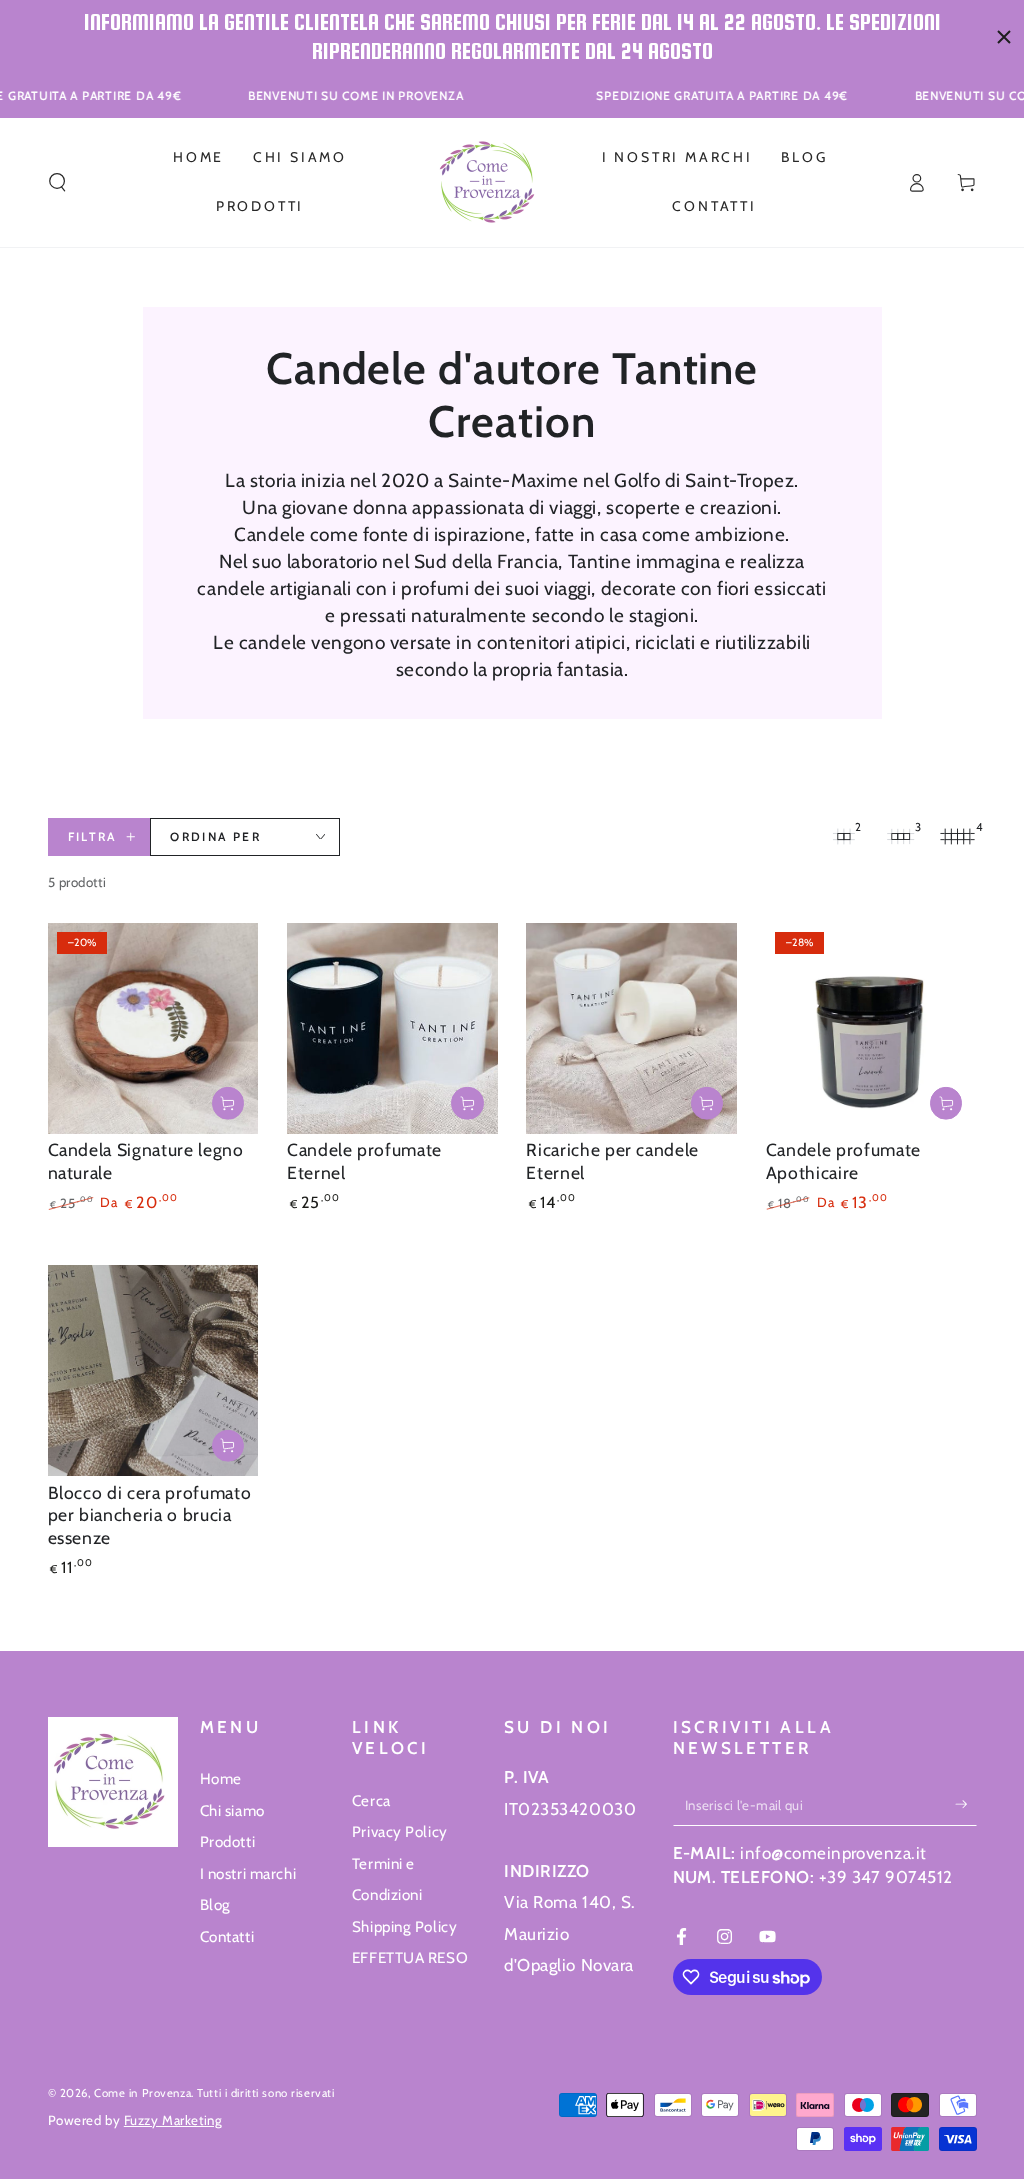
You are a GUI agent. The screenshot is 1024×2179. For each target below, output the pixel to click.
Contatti (227, 1936)
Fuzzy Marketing (173, 2120)
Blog (215, 1904)
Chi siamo (232, 1810)
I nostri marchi (248, 1873)
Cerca (371, 1800)
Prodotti (228, 1841)
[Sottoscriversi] (966, 1805)
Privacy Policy (400, 1831)
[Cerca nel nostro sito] (57, 182)
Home (221, 1778)
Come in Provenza (142, 2093)
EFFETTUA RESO (410, 1957)
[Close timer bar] (1004, 37)
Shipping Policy (405, 1926)
